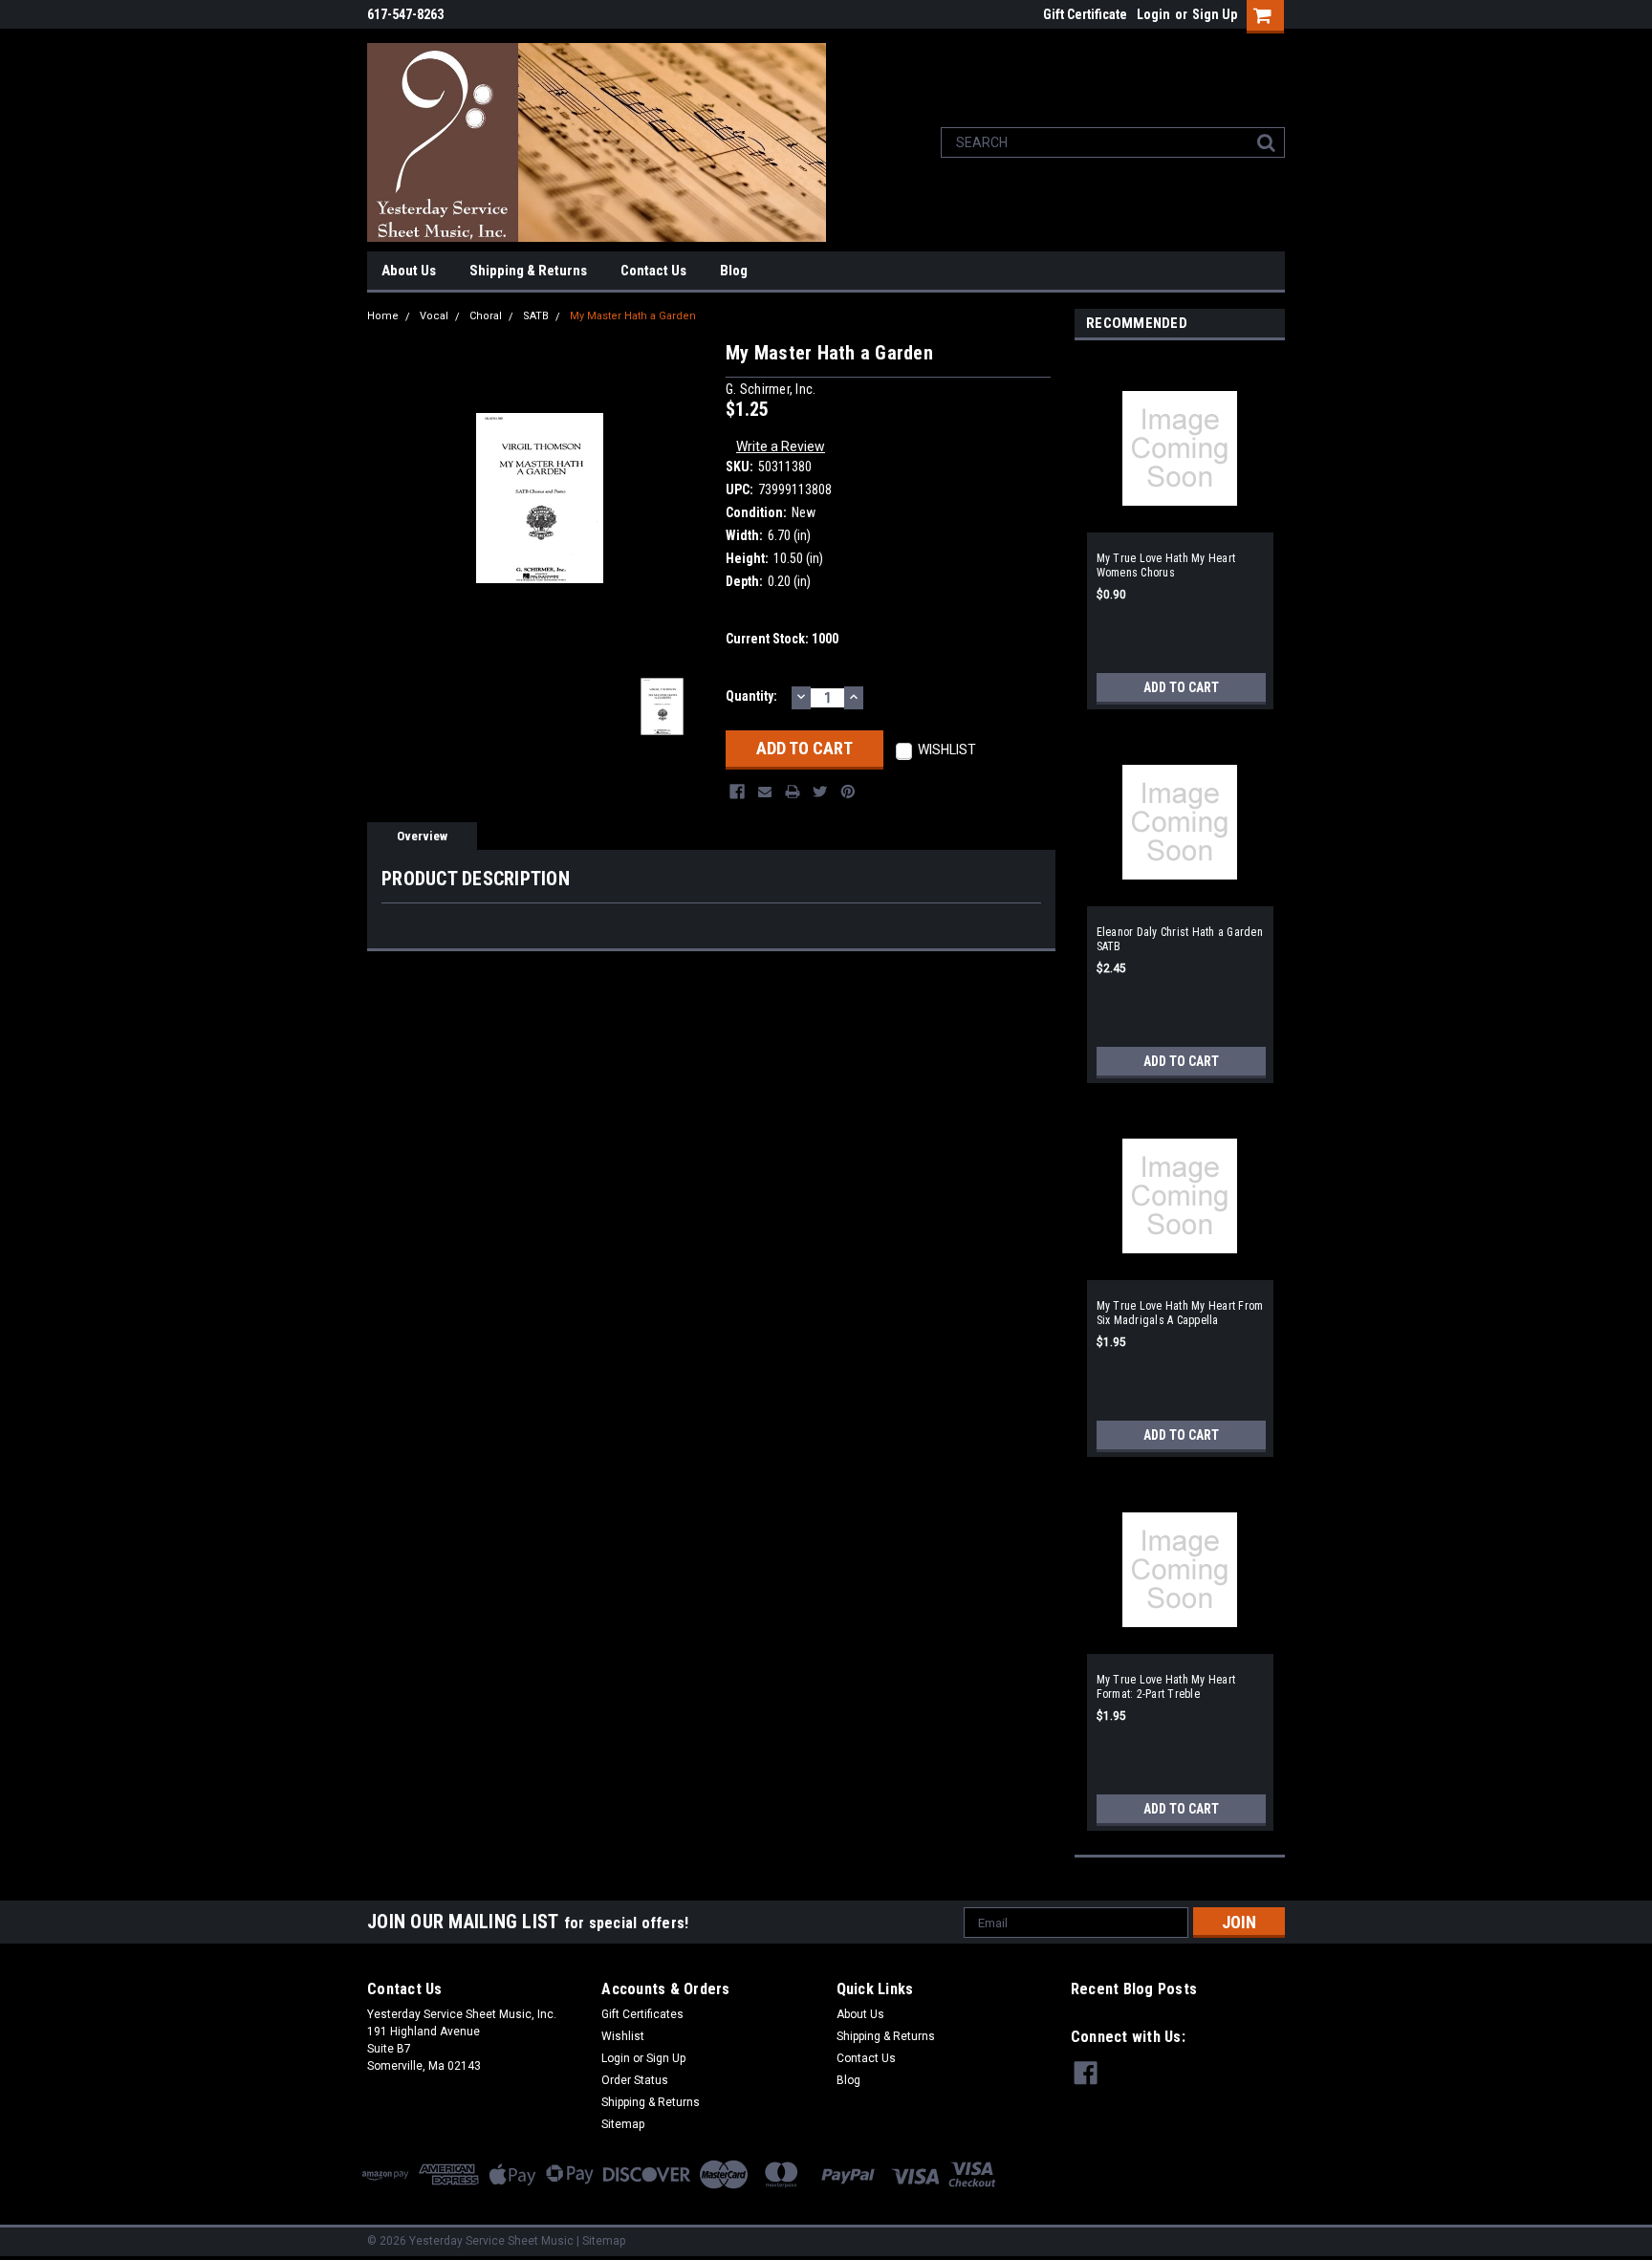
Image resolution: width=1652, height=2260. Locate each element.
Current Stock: (782, 639)
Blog (734, 271)
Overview (422, 836)
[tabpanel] (1180, 530)
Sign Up (1215, 14)
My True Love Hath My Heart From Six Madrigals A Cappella (1180, 1313)
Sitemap (623, 2124)
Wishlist (623, 2036)
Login (1153, 14)
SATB (536, 316)
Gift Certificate (1085, 14)
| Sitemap (601, 2241)
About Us (409, 271)
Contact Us (653, 271)
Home (383, 316)
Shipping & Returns (528, 271)
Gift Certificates (642, 2014)
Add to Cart (1181, 687)
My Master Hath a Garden (633, 316)
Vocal (434, 316)
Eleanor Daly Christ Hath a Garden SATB (1180, 939)
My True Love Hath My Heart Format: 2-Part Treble (1166, 1687)
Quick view (1180, 521)
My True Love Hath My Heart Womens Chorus (1166, 565)
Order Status (635, 2080)
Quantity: (751, 696)
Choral (486, 316)
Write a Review (781, 446)
